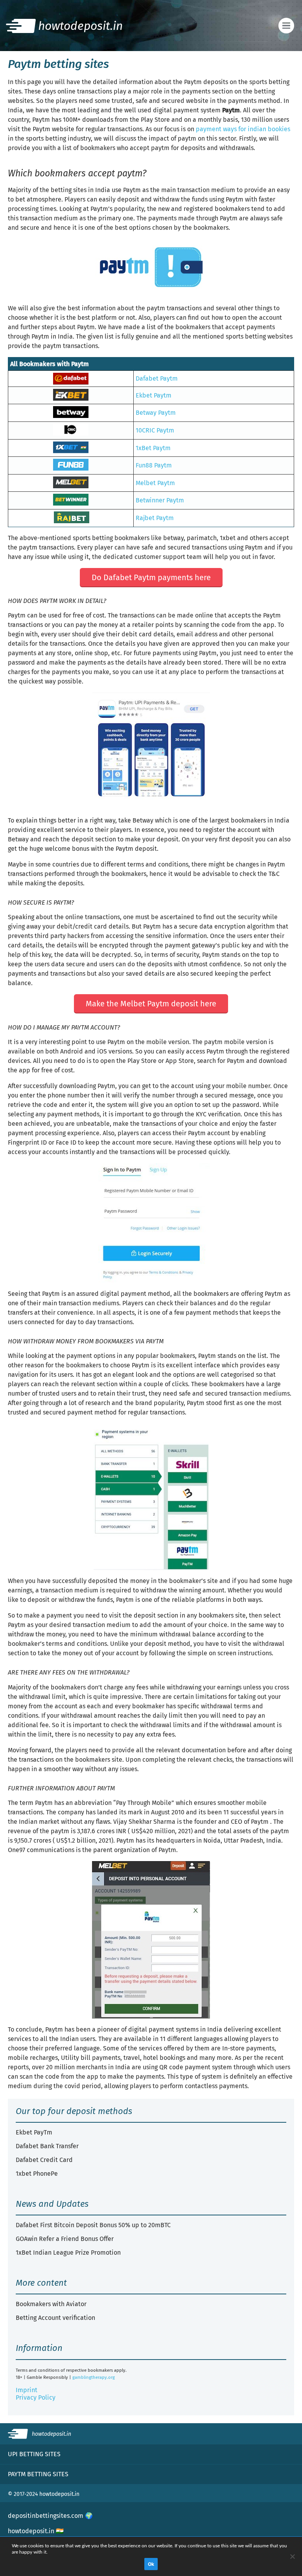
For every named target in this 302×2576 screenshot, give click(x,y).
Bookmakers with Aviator (51, 2304)
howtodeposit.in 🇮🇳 (36, 2531)
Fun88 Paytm (154, 465)
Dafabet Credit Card (44, 2160)
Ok (151, 2564)
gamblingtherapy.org (94, 2377)
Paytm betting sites (38, 2474)
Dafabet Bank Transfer (47, 2146)
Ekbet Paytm (154, 395)
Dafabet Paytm (157, 378)
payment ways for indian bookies (243, 129)
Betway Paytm (156, 413)
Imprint (27, 2390)
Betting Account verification (55, 2318)
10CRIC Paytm (155, 430)
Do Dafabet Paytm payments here (151, 577)
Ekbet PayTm (34, 2132)
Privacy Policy (36, 2397)
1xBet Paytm (153, 448)
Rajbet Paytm (155, 518)
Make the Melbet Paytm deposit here (151, 1004)
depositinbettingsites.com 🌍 (50, 2516)
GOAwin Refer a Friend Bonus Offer (65, 2239)
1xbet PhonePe (37, 2174)
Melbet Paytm (155, 483)
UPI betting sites (34, 2454)
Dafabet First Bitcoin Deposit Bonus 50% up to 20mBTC (93, 2225)
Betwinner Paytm (160, 500)
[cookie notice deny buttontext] (292, 2556)
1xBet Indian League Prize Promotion (68, 2253)
